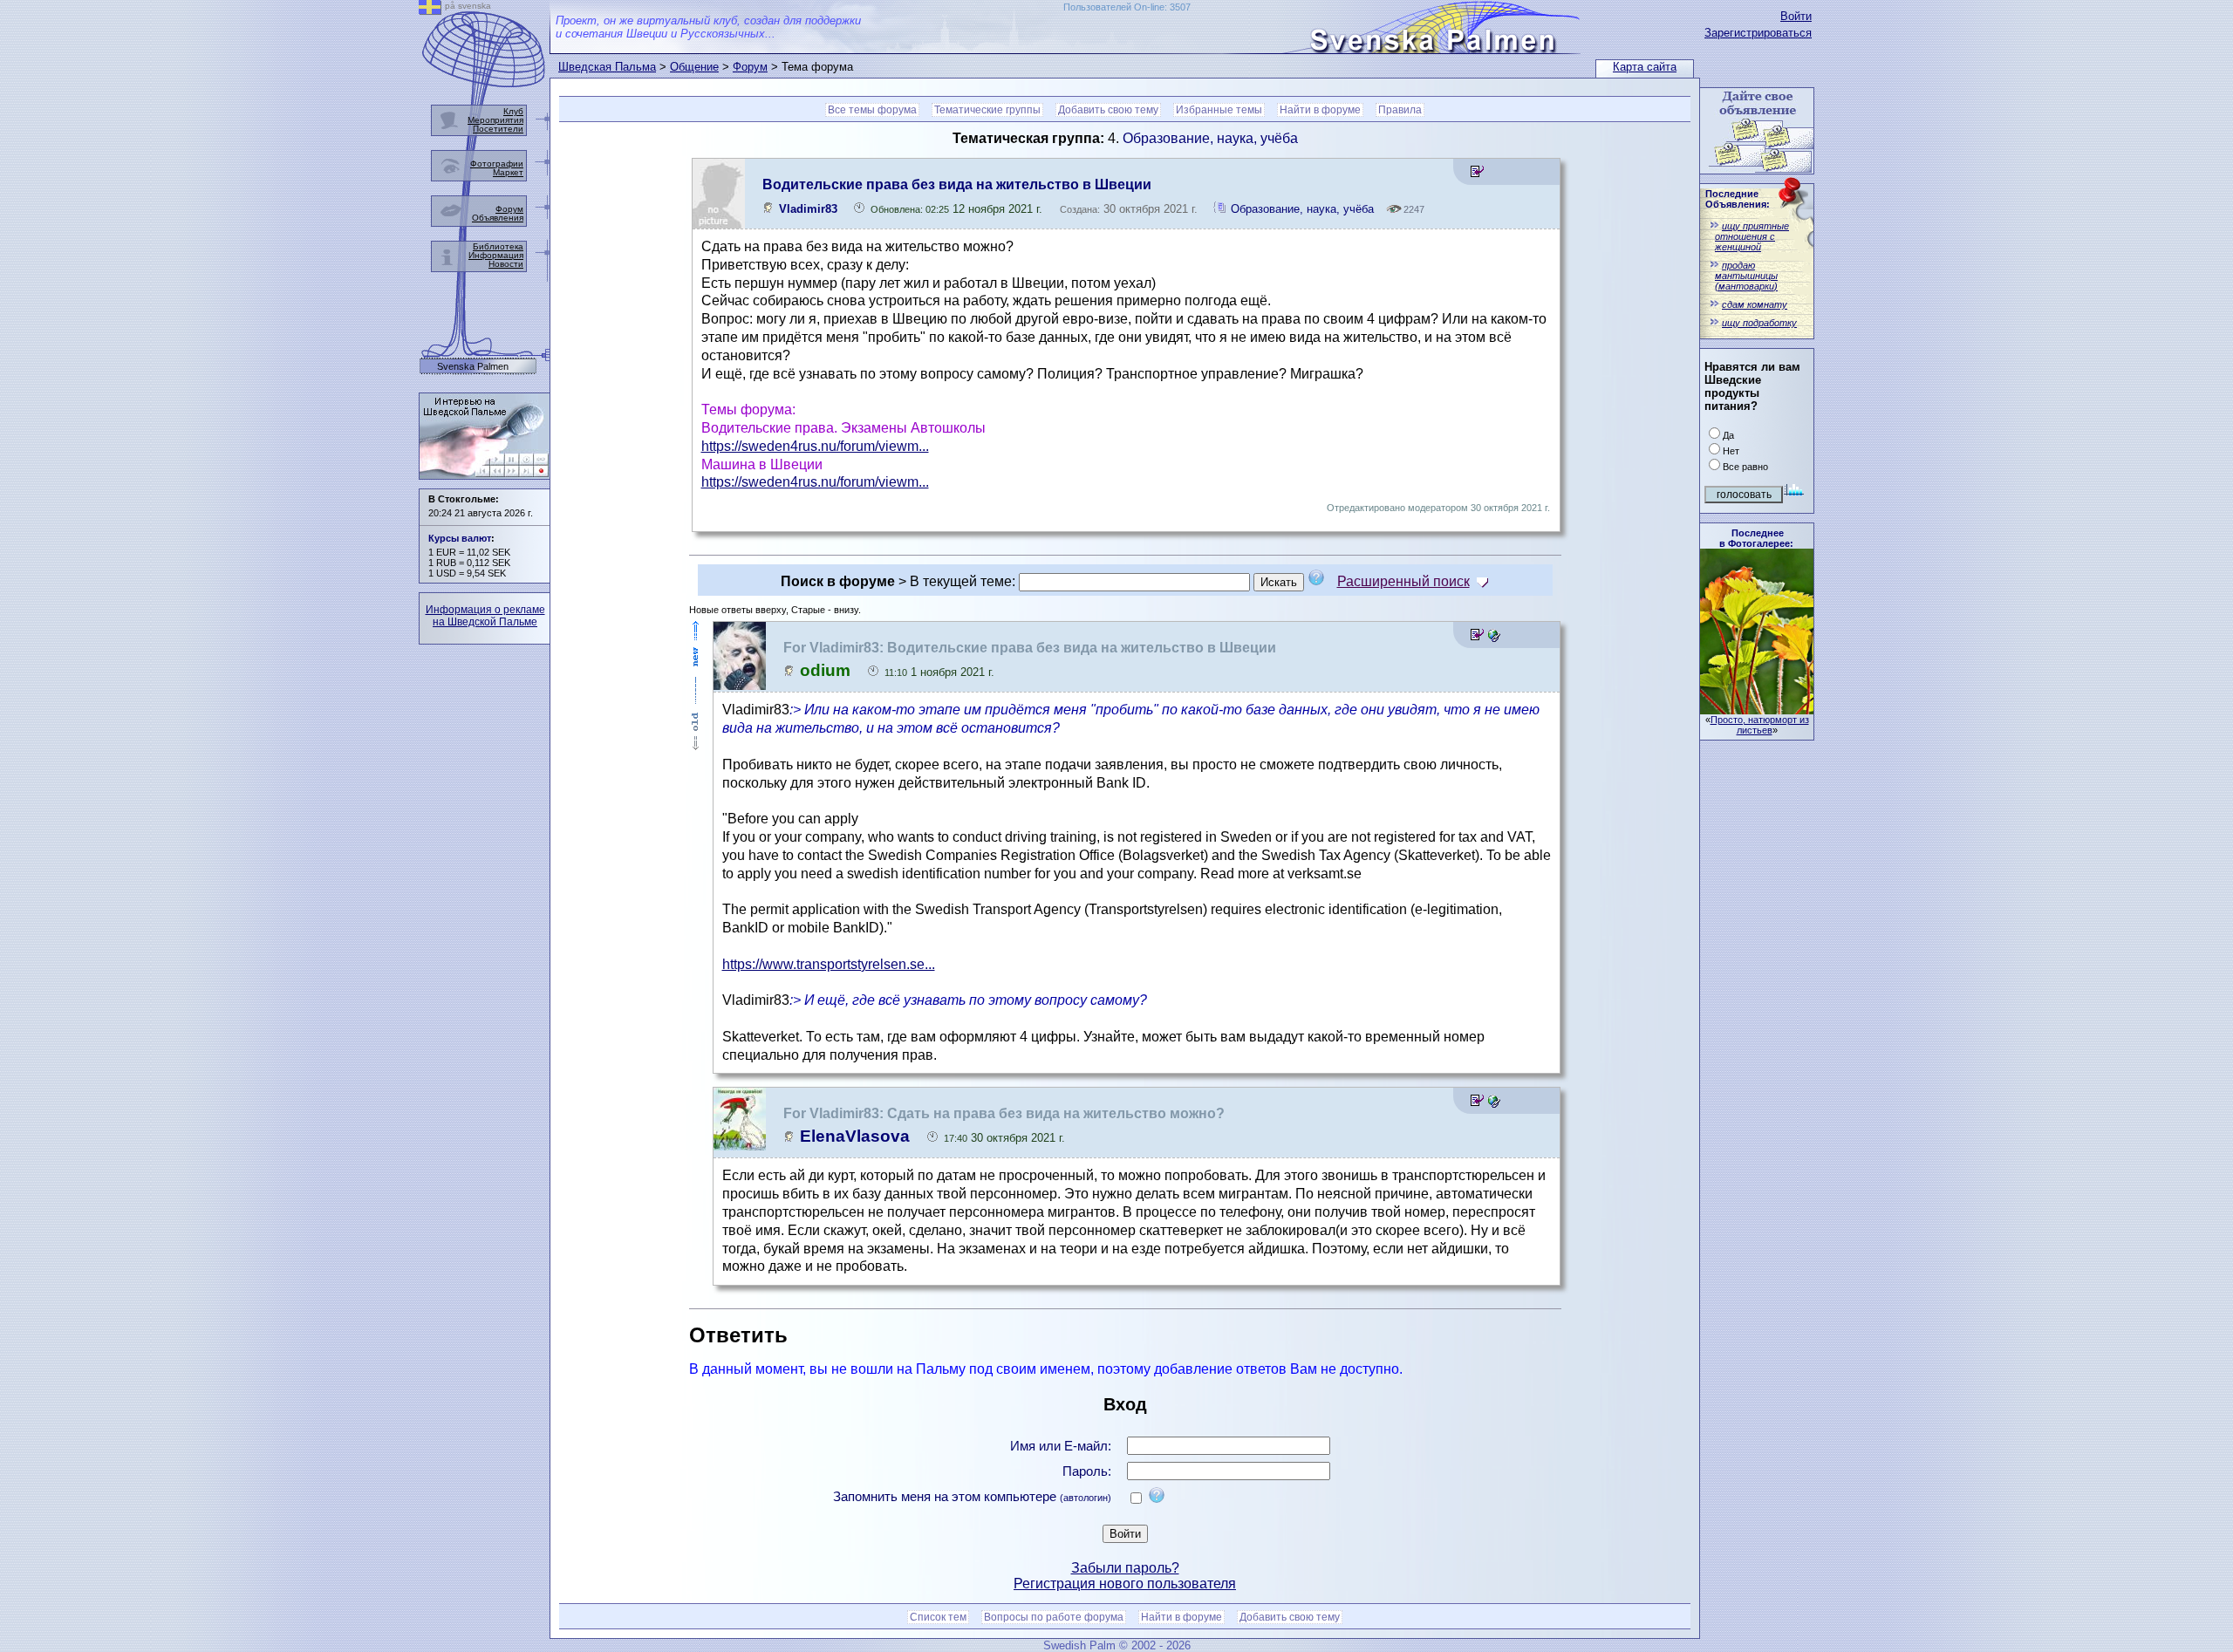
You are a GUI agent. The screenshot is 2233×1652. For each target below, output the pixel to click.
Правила (1400, 110)
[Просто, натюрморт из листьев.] (1757, 710)
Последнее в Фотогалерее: (1756, 538)
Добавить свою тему (1108, 110)
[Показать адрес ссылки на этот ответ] (1494, 637)
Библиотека (498, 246)
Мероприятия (495, 120)
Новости (506, 264)
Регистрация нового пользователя (1125, 1584)
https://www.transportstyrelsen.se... (829, 964)
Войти (1796, 16)
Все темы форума (872, 110)
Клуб (513, 111)
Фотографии (497, 164)
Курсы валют (460, 538)
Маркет (508, 172)
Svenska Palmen (473, 367)
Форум (750, 67)
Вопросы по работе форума (1054, 1617)
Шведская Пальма (607, 67)
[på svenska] (430, 10)
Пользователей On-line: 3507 (1127, 7)
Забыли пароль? (1125, 1568)
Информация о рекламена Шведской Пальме (485, 616)
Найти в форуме (1320, 110)
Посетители (498, 129)
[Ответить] (1477, 174)
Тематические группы (987, 110)
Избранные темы (1219, 110)
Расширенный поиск (1403, 581)
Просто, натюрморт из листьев (1760, 725)
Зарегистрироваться (1758, 33)
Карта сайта (1645, 67)
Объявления (498, 218)
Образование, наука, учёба (1210, 138)
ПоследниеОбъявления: (1738, 199)
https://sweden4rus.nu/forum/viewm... (815, 446)
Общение (694, 67)
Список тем (938, 1617)
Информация (496, 255)
